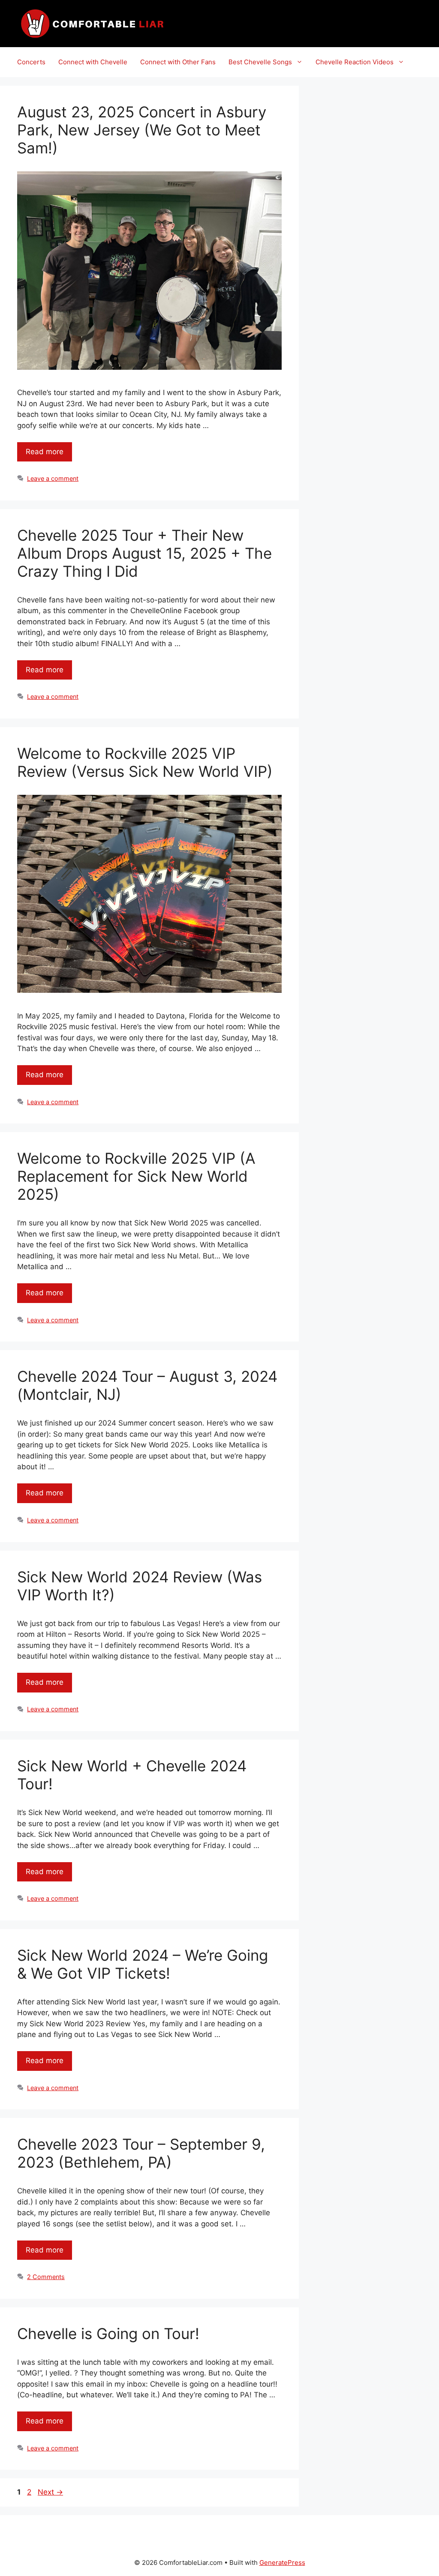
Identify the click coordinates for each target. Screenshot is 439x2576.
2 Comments (46, 2277)
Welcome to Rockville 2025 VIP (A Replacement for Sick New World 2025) (136, 1176)
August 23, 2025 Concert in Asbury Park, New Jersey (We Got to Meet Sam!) (142, 130)
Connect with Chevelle (93, 62)
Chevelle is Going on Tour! (108, 2333)
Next (50, 2492)
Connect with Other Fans (178, 62)
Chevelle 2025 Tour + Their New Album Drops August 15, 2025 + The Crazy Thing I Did (144, 553)
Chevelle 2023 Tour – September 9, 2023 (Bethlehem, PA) (141, 2153)
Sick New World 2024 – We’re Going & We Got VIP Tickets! (143, 1964)
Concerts (31, 62)
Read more (45, 452)
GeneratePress (282, 2563)
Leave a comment (53, 478)
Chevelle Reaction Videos (355, 62)
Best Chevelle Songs (260, 62)
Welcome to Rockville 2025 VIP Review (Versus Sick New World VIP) (145, 762)
